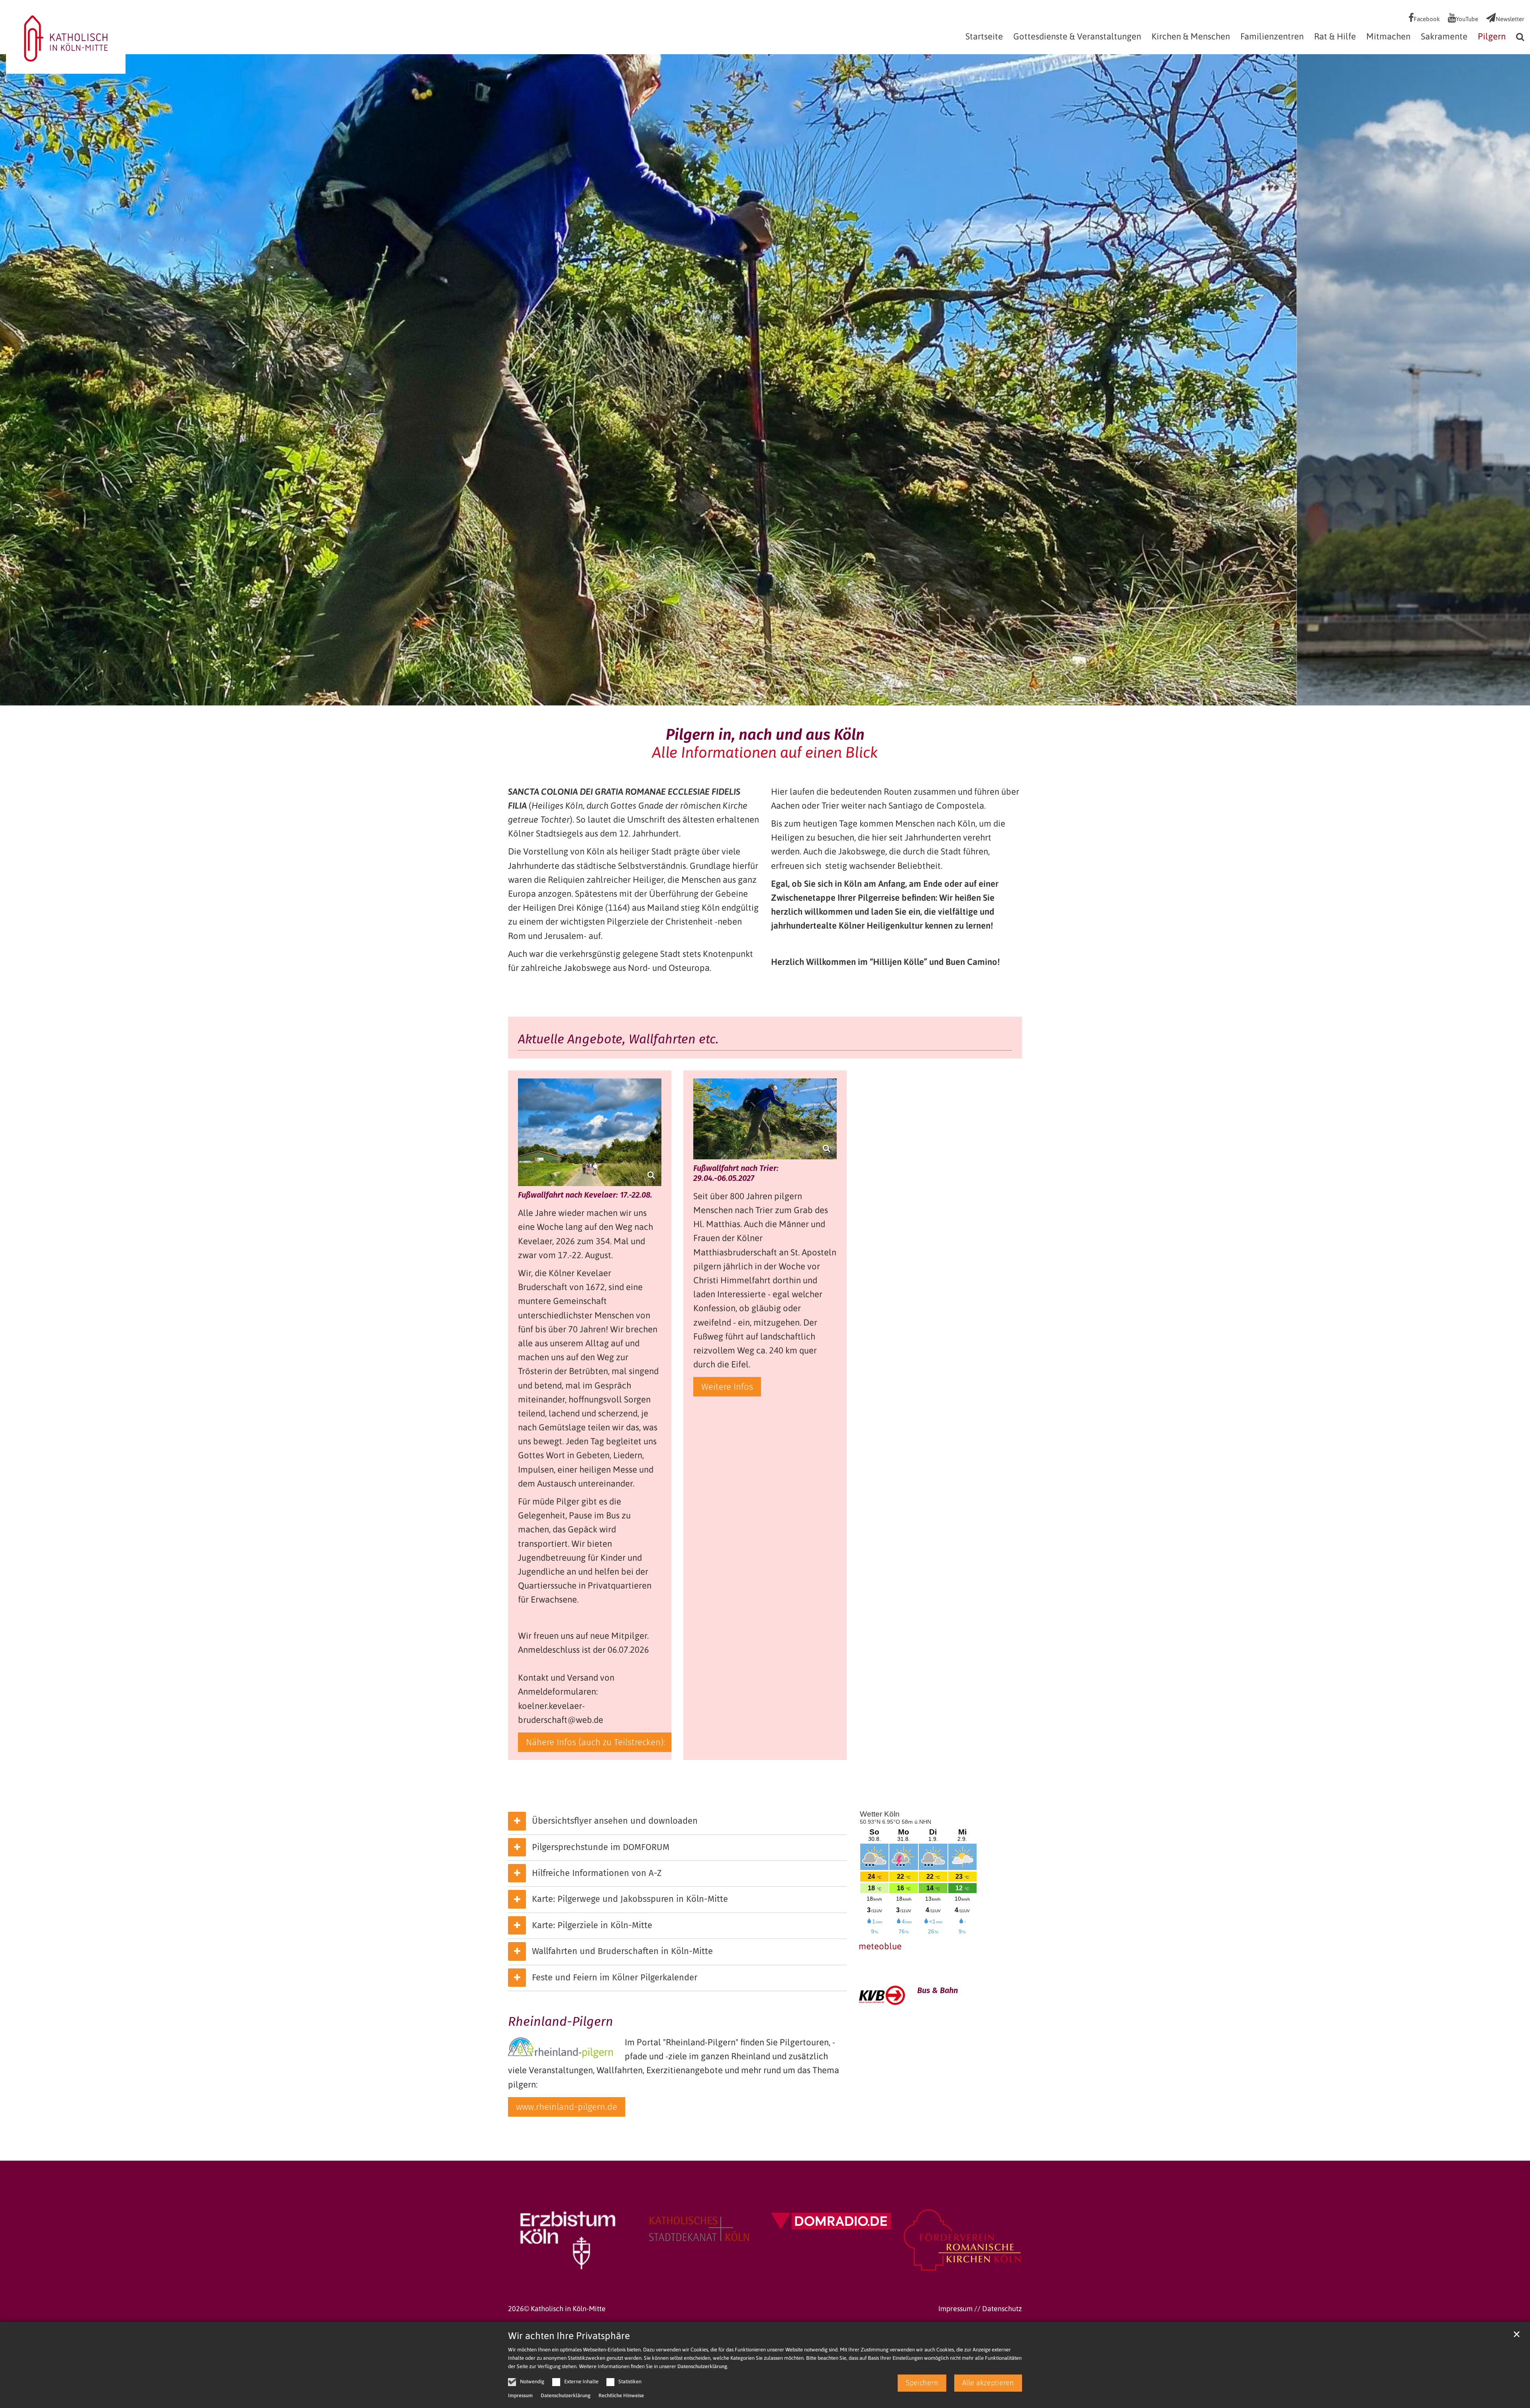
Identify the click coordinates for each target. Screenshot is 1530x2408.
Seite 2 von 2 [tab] (772, 697)
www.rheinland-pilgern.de (567, 2107)
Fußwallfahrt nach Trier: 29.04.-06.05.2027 (736, 1173)
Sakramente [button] (1444, 37)
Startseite (984, 37)
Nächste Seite (1514, 380)
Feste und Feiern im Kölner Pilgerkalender (615, 1977)
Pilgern (1492, 37)
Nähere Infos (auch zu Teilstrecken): (596, 1742)
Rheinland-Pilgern (561, 2021)
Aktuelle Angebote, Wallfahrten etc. (618, 1039)
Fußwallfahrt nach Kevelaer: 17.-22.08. (585, 1195)
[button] (1518, 38)
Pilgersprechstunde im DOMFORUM (601, 1847)
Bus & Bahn (938, 1990)
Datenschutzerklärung (702, 2366)
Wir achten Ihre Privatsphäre (569, 2336)
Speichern (922, 2383)
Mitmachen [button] (1388, 37)
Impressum (520, 2395)
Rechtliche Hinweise (621, 2395)
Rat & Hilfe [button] (1335, 37)
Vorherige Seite (16, 380)
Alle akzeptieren (988, 2383)
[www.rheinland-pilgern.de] (560, 2047)
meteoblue (880, 1946)
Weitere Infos (727, 1387)
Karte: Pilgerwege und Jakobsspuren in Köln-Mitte (630, 1899)
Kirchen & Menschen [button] (1191, 37)
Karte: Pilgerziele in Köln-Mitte (592, 1925)
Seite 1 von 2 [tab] (758, 697)
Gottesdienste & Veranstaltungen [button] (1077, 37)
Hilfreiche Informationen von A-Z (597, 1873)
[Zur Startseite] (66, 36)
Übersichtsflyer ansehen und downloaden (615, 1821)
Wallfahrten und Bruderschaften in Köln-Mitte (622, 1951)
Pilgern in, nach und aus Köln (765, 735)
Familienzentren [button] (1272, 37)
